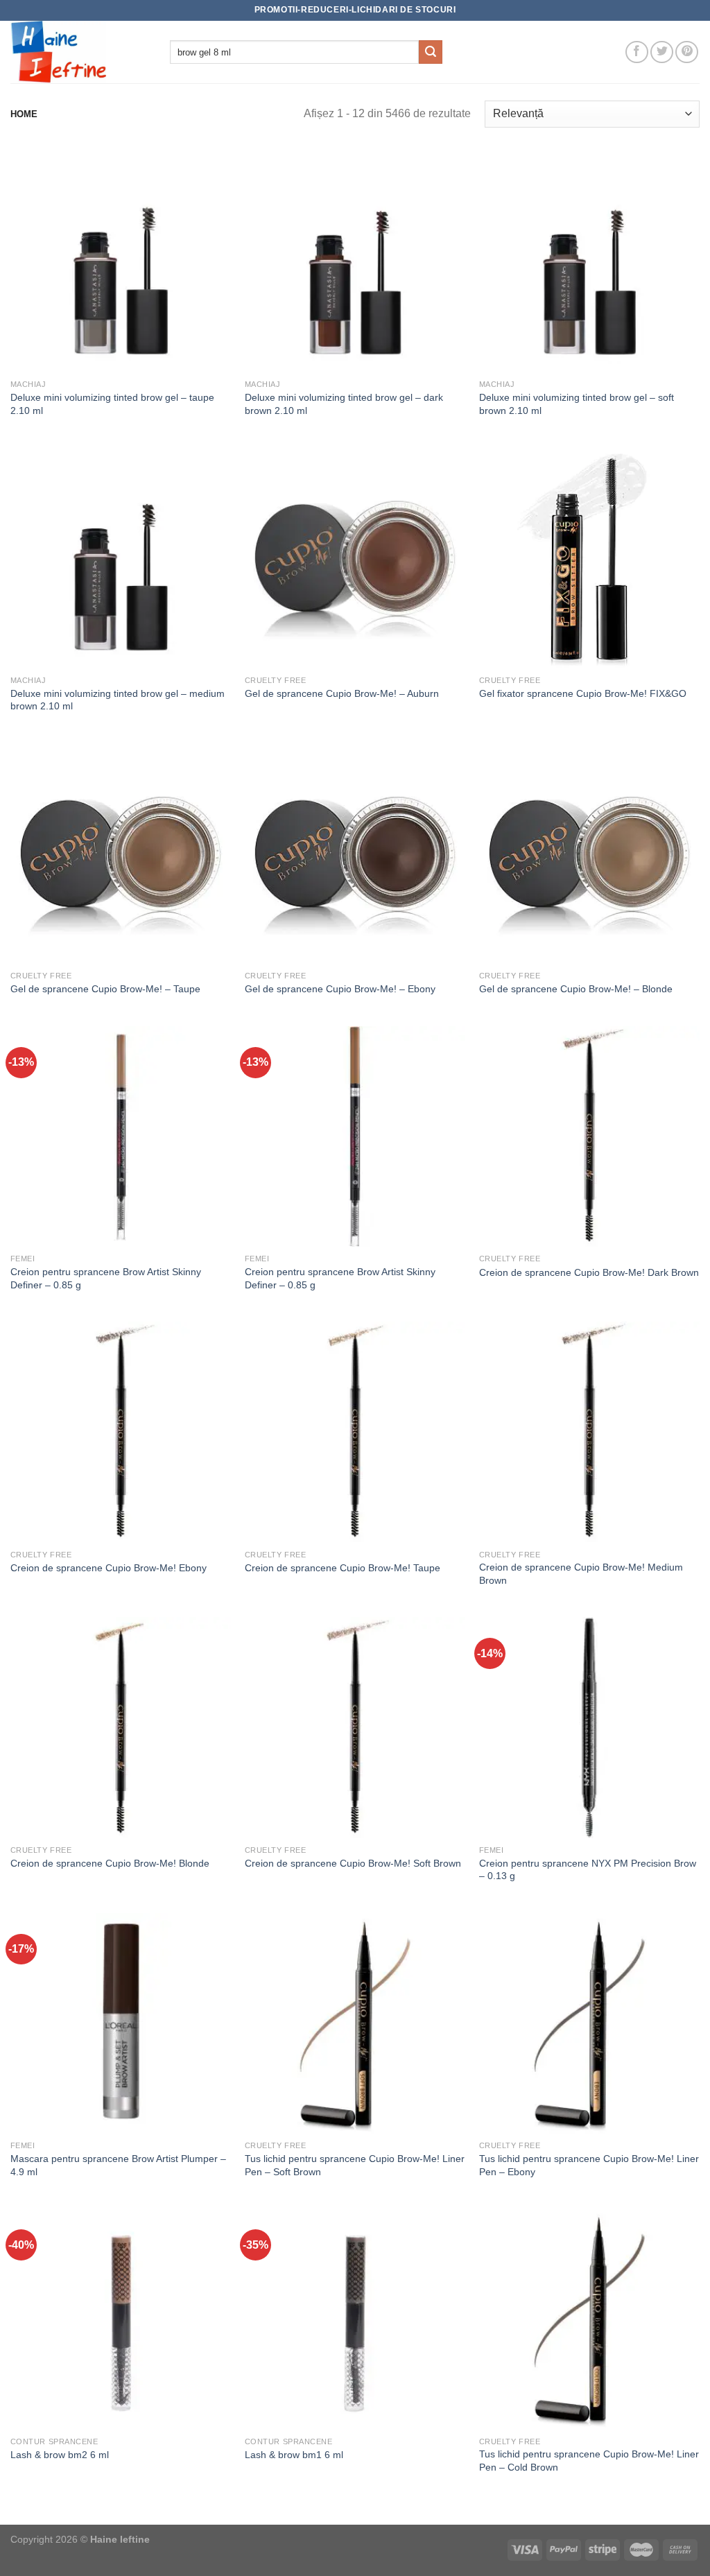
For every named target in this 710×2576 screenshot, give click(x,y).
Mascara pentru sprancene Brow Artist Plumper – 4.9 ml (118, 2165)
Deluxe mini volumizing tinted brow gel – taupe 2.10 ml (112, 404)
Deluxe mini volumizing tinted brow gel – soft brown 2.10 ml (577, 404)
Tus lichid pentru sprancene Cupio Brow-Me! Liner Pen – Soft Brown (355, 2165)
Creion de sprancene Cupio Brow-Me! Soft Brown (353, 1863)
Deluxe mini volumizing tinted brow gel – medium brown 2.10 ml (118, 700)
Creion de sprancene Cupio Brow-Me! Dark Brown (589, 1272)
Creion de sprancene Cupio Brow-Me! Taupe (343, 1568)
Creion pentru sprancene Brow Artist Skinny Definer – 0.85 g (106, 1278)
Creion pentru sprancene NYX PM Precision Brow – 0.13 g (588, 1870)
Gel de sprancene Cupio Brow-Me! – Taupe (105, 989)
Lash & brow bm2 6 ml (60, 2455)
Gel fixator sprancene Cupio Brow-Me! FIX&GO (583, 693)
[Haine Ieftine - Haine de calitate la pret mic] (80, 52)
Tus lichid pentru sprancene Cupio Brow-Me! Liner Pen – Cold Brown (589, 2461)
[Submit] (431, 52)
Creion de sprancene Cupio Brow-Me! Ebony (109, 1568)
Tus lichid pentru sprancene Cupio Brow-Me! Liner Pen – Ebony (589, 2165)
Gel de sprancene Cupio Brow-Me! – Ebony (340, 989)
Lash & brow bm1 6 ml (294, 2455)
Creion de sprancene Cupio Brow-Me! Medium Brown (581, 1574)
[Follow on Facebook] (637, 52)
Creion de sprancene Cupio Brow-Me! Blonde (110, 1863)
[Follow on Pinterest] (687, 52)
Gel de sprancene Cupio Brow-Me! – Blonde (576, 989)
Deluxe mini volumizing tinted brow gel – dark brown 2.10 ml (344, 404)
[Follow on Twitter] (662, 52)
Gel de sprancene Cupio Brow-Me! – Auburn (342, 693)
